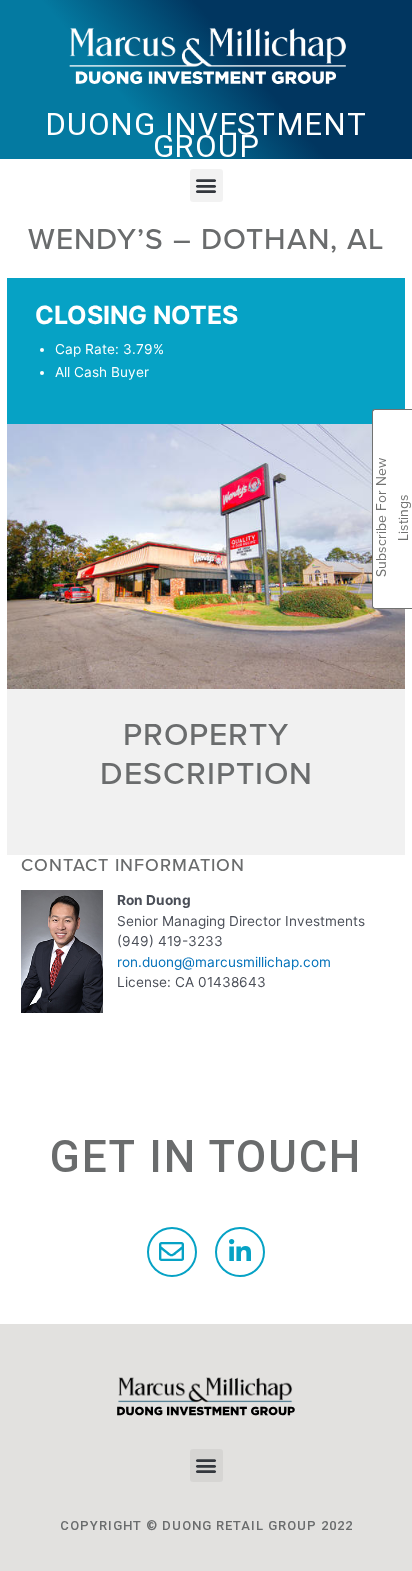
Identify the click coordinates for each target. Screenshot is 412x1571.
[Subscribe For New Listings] (392, 432)
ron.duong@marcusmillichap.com (224, 962)
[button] (206, 185)
